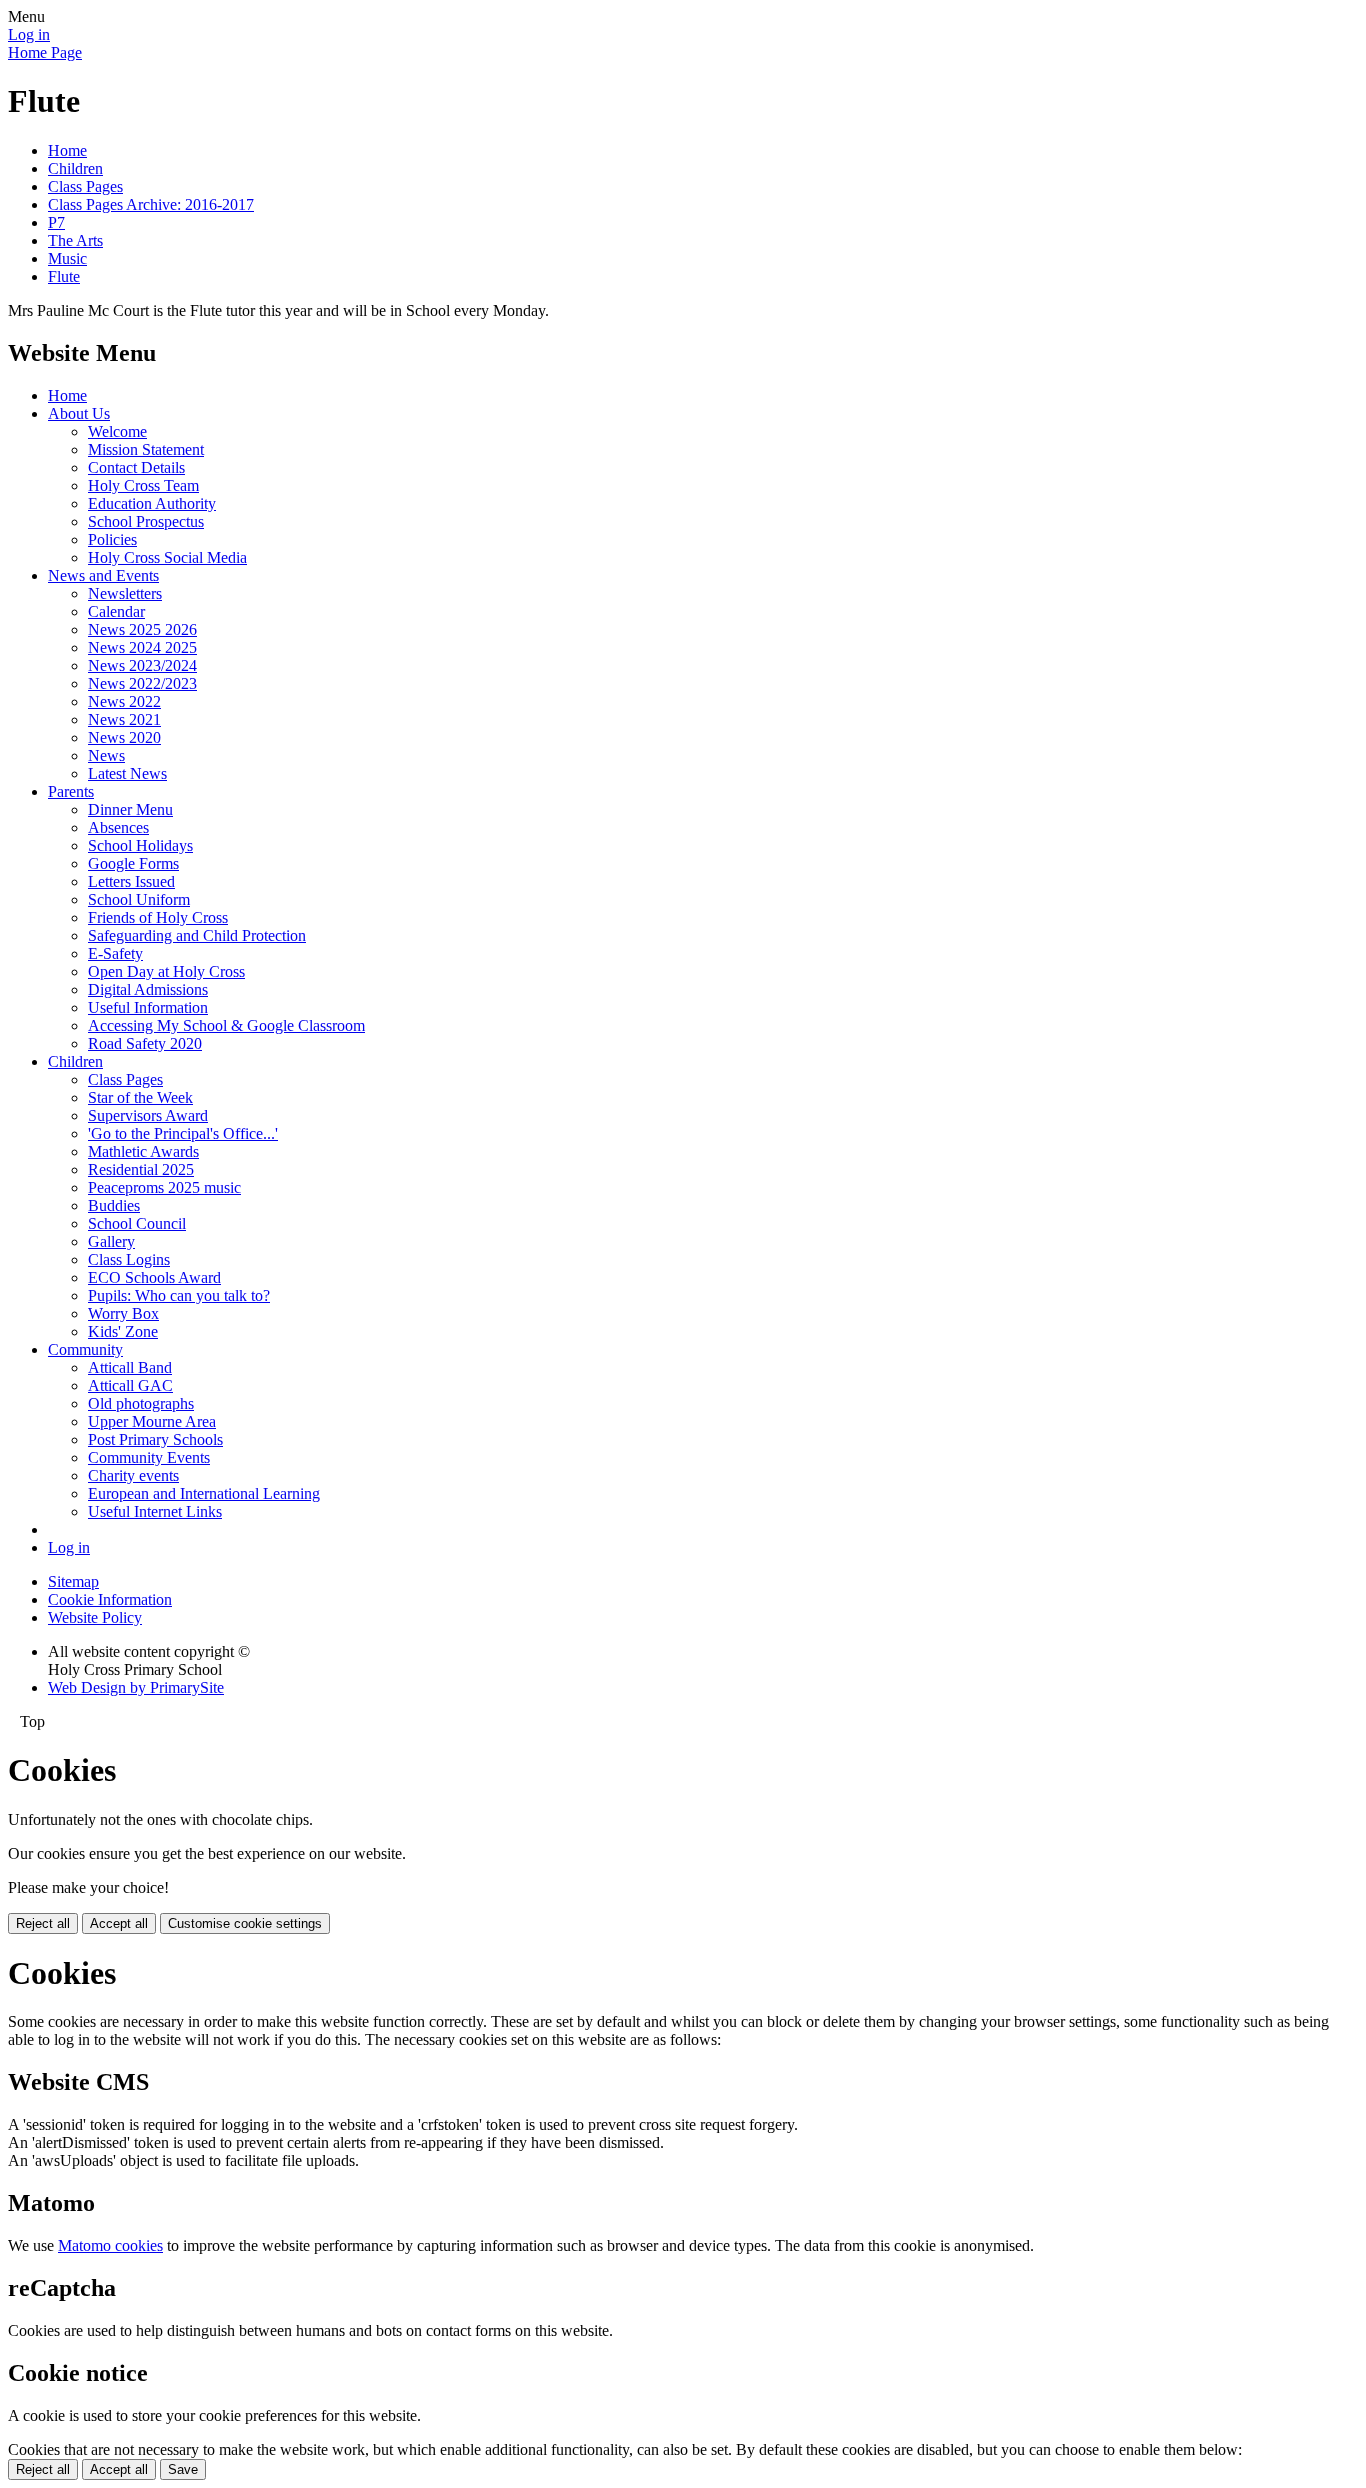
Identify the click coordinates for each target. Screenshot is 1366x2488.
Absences (118, 827)
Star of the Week (140, 1097)
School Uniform (139, 899)
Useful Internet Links (155, 1511)
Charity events (133, 1475)
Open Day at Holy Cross (166, 971)
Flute (64, 276)
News (106, 755)
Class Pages (85, 186)
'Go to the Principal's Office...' (183, 1133)
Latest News (127, 773)
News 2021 (124, 719)
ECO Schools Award (154, 1277)
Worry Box (123, 1313)
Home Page (45, 52)
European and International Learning (204, 1493)
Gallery (111, 1241)
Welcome (117, 431)
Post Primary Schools (155, 1439)
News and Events (103, 575)
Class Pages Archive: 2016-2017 (151, 204)
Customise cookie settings (245, 1923)
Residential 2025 (141, 1169)
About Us (79, 413)
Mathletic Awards (143, 1151)
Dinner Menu (130, 809)
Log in (29, 34)
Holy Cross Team (143, 485)
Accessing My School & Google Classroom (226, 1025)
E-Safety (115, 953)
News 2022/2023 (142, 683)
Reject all (43, 1923)
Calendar (116, 611)
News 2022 (124, 701)
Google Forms (133, 863)
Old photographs (141, 1403)
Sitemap (73, 1581)
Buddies (114, 1205)
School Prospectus (146, 521)
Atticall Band (130, 1367)
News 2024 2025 (142, 647)
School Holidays (140, 845)
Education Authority (152, 503)
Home (67, 150)
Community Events (149, 1457)
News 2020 (124, 737)
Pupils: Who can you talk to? (179, 1295)
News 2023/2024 (142, 665)
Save (183, 2469)
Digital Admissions (148, 989)
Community (85, 1349)
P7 (56, 222)
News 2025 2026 (142, 629)
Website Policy (95, 1617)
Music (67, 258)
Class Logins (129, 1259)
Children (75, 168)
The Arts (75, 240)
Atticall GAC (130, 1385)
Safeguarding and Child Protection (197, 935)
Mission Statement (146, 449)
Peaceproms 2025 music (164, 1187)
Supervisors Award (148, 1115)
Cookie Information (110, 1599)
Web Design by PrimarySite (136, 1687)
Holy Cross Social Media (167, 557)
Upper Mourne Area (152, 1421)
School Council (137, 1223)
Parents (71, 791)
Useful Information (148, 1007)
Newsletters (125, 593)
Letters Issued (131, 881)
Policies (112, 539)
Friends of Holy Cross (158, 917)
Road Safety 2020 (145, 1043)
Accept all (119, 1923)
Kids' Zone (123, 1331)
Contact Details (136, 467)
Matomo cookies (110, 2245)
